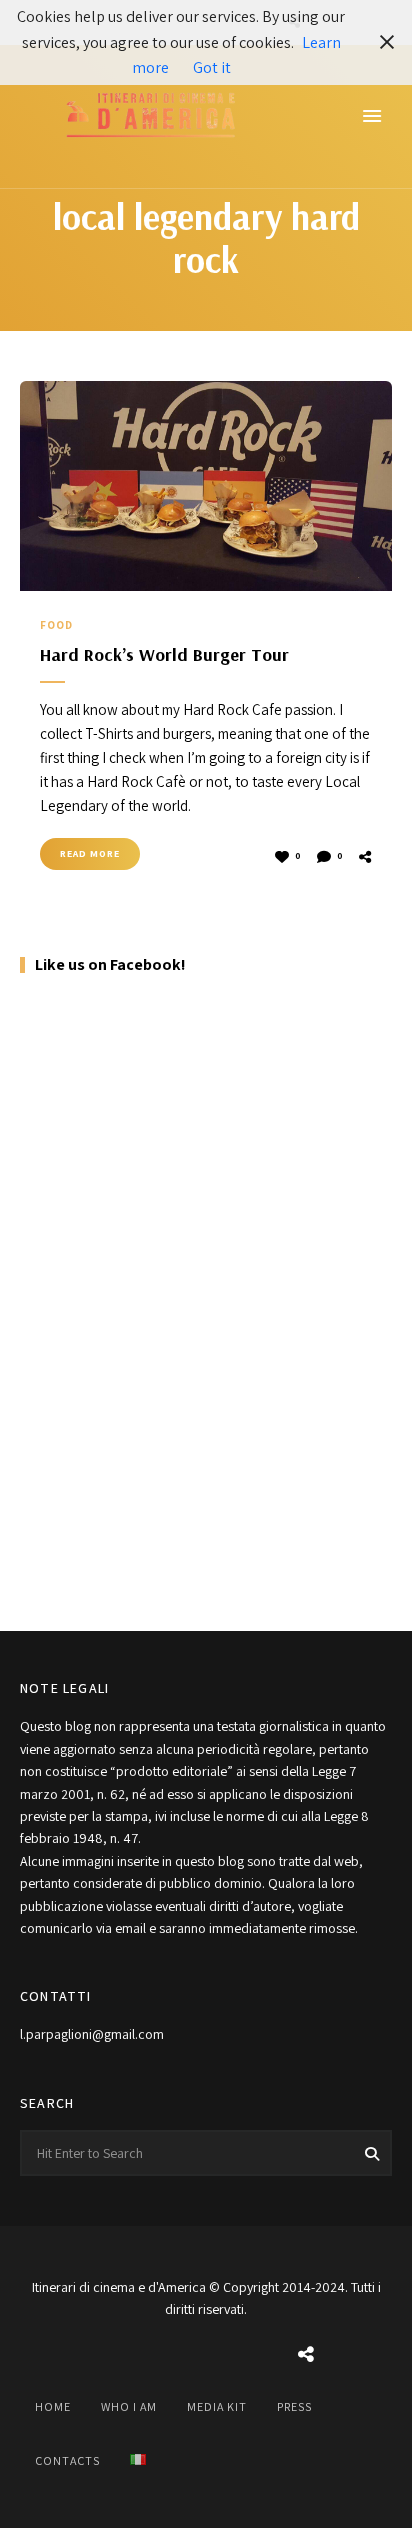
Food (56, 625)
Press (294, 2406)
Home (53, 2406)
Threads (306, 2355)
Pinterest (256, 2355)
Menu (372, 116)
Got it (212, 67)
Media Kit (217, 2406)
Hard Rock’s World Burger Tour (164, 654)
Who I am (129, 2406)
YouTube (206, 2355)
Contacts (67, 2460)
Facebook (106, 2355)
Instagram (156, 2355)
